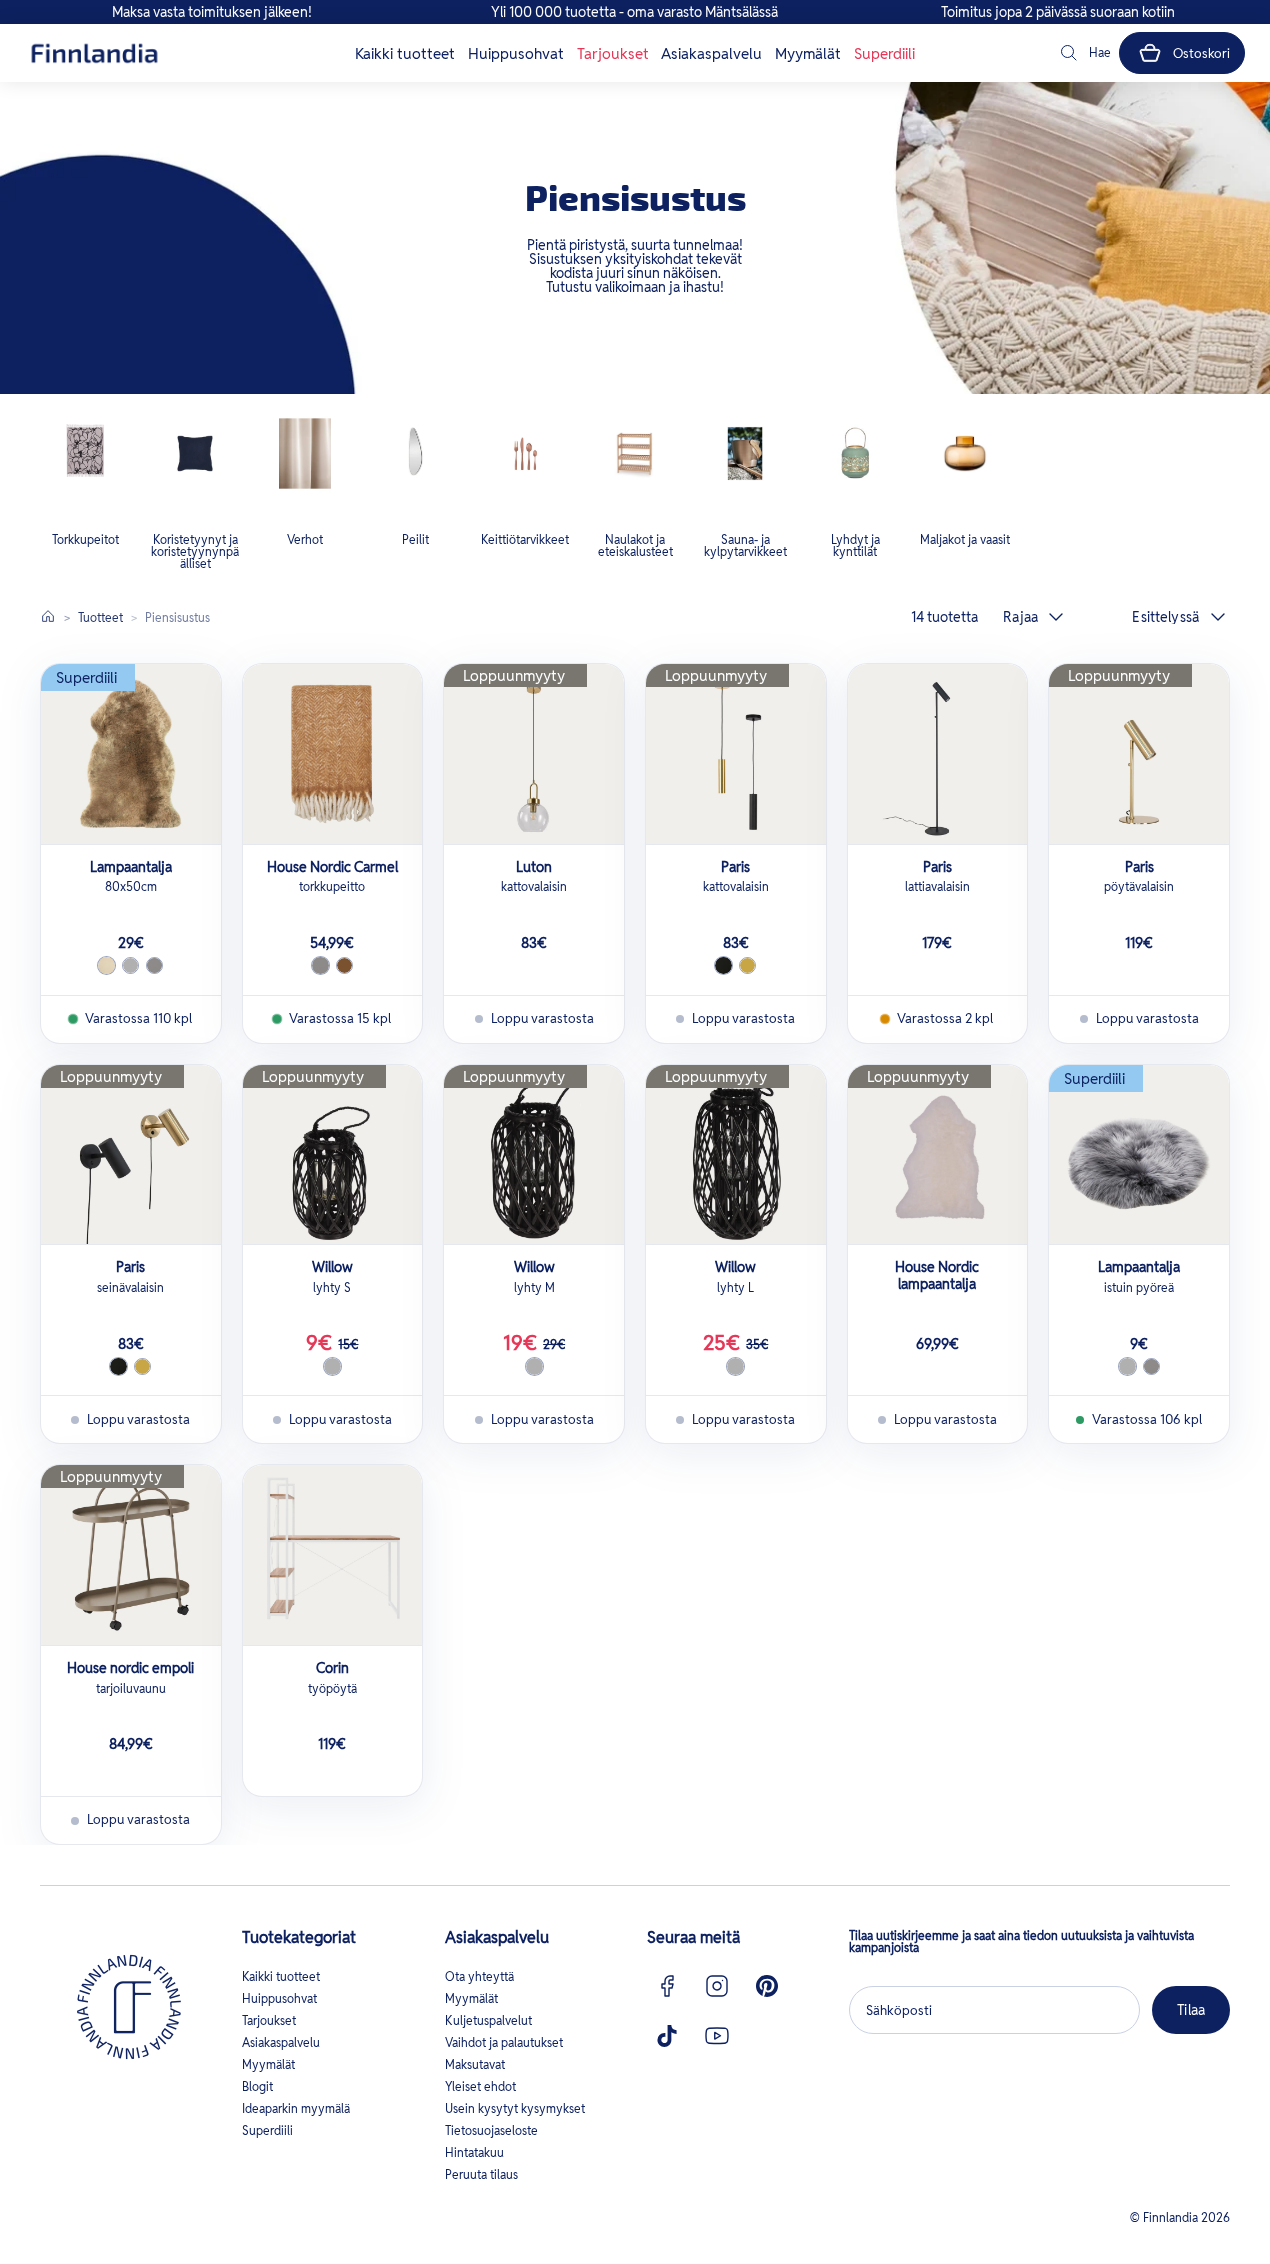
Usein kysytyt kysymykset (515, 2108)
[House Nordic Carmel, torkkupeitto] (333, 754)
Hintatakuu (474, 2152)
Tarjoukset (613, 53)
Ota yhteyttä (479, 1976)
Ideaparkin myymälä (296, 2108)
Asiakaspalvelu (711, 53)
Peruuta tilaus (481, 2174)
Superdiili (884, 53)
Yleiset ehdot (480, 2086)
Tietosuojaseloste (491, 2130)
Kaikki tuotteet (405, 53)
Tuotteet (100, 617)
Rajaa (1020, 617)
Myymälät (808, 53)
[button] (1084, 53)
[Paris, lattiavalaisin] (938, 754)
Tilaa (1191, 2010)
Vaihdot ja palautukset (504, 2042)
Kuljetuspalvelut (488, 2020)
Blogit (257, 2086)
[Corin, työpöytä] (333, 1555)
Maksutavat (475, 2064)
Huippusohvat (516, 53)
